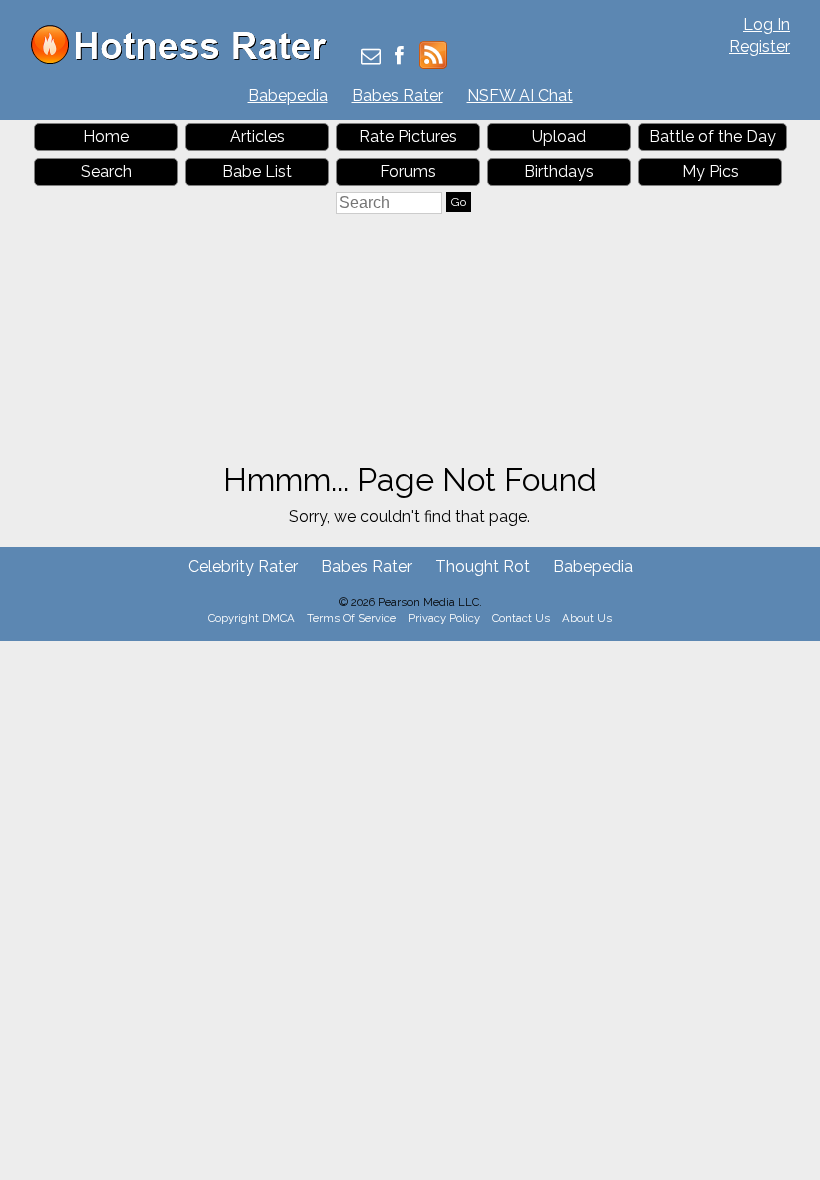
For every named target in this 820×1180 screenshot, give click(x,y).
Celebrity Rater (243, 566)
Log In (766, 24)
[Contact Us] (371, 57)
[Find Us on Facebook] (399, 57)
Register (759, 46)
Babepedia (288, 95)
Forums (408, 171)
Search (106, 171)
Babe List (257, 171)
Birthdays (559, 171)
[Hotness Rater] (186, 59)
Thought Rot (482, 566)
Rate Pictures (408, 136)
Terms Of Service (351, 618)
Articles (257, 136)
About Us (587, 618)
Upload (559, 136)
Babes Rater (397, 95)
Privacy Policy (444, 618)
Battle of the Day (712, 136)
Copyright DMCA (251, 618)
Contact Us (521, 618)
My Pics (710, 171)
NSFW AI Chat (520, 95)
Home (106, 136)
